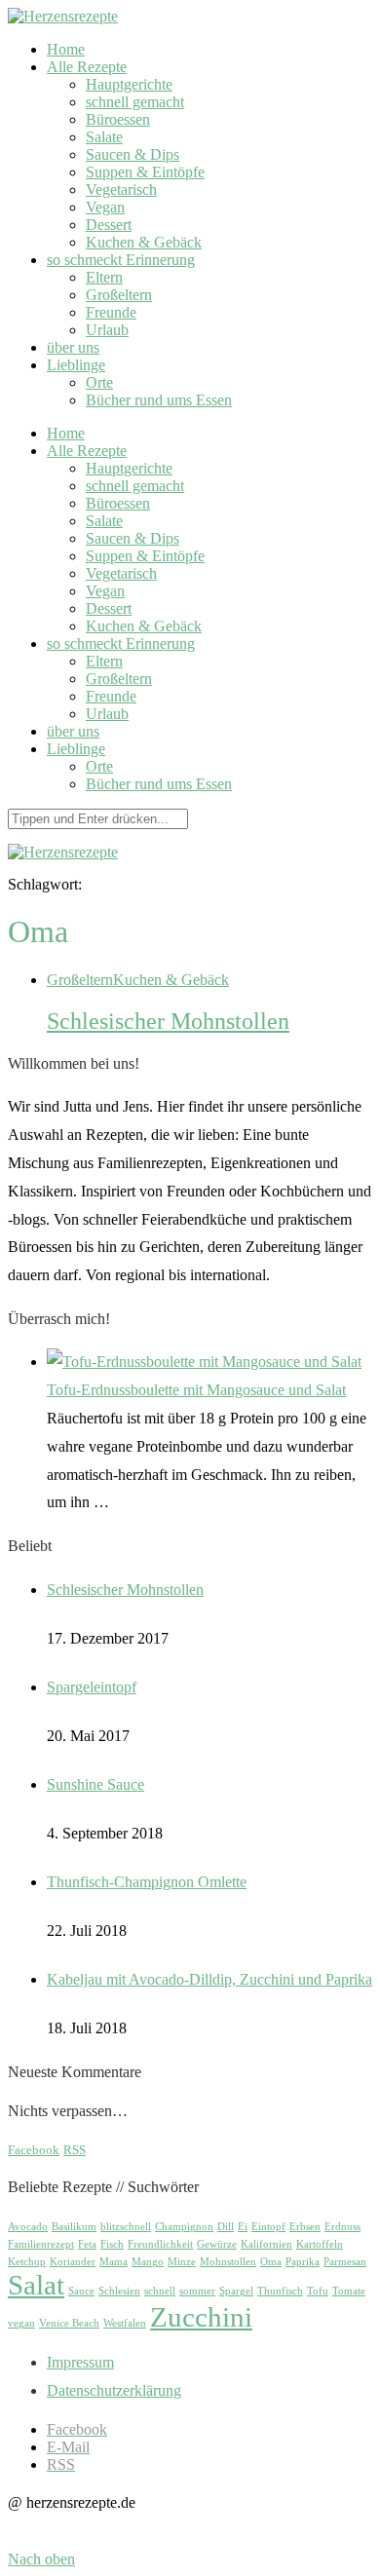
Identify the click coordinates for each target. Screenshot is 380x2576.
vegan (21, 2323)
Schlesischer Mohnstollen (168, 1021)
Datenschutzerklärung (114, 2390)
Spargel (236, 2291)
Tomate (349, 2291)
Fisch (112, 2244)
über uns (73, 347)
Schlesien (119, 2291)
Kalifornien (266, 2244)
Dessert (109, 225)
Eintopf (268, 2227)
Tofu (318, 2291)
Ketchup (27, 2262)
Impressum (80, 2362)
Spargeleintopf (92, 1687)
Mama (114, 2262)
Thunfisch (280, 2291)
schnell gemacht (135, 102)
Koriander (73, 2262)
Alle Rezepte (87, 67)
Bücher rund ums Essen (159, 400)
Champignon (184, 2227)
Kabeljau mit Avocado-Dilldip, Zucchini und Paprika (209, 1979)
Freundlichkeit (160, 2244)
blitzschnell (126, 2227)
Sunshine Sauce (95, 1784)
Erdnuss (342, 2227)
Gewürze (217, 2244)
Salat (36, 2285)
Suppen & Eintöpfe (145, 172)
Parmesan (345, 2262)
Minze (182, 2262)
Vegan (105, 207)
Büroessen (118, 119)
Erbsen (305, 2227)
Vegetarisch (121, 189)
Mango (148, 2262)
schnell (160, 2291)
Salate (104, 137)
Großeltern (119, 295)
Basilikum (74, 2227)
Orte (99, 382)
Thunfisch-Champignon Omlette (147, 1882)
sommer (197, 2291)
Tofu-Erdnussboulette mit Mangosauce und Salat (196, 1390)
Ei (243, 2227)
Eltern (104, 277)
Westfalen (125, 2323)
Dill (226, 2227)
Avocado (28, 2227)
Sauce (81, 2291)
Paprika (303, 2262)
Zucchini (201, 2317)
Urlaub (107, 330)
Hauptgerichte (129, 84)
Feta (87, 2244)
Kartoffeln (320, 2244)
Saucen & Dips (133, 154)
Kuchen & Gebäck (144, 242)
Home (66, 49)
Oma (271, 2262)
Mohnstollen (228, 2262)
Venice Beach (69, 2323)
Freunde (111, 312)
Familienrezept (41, 2244)
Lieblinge (76, 365)
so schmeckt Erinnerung (121, 260)
